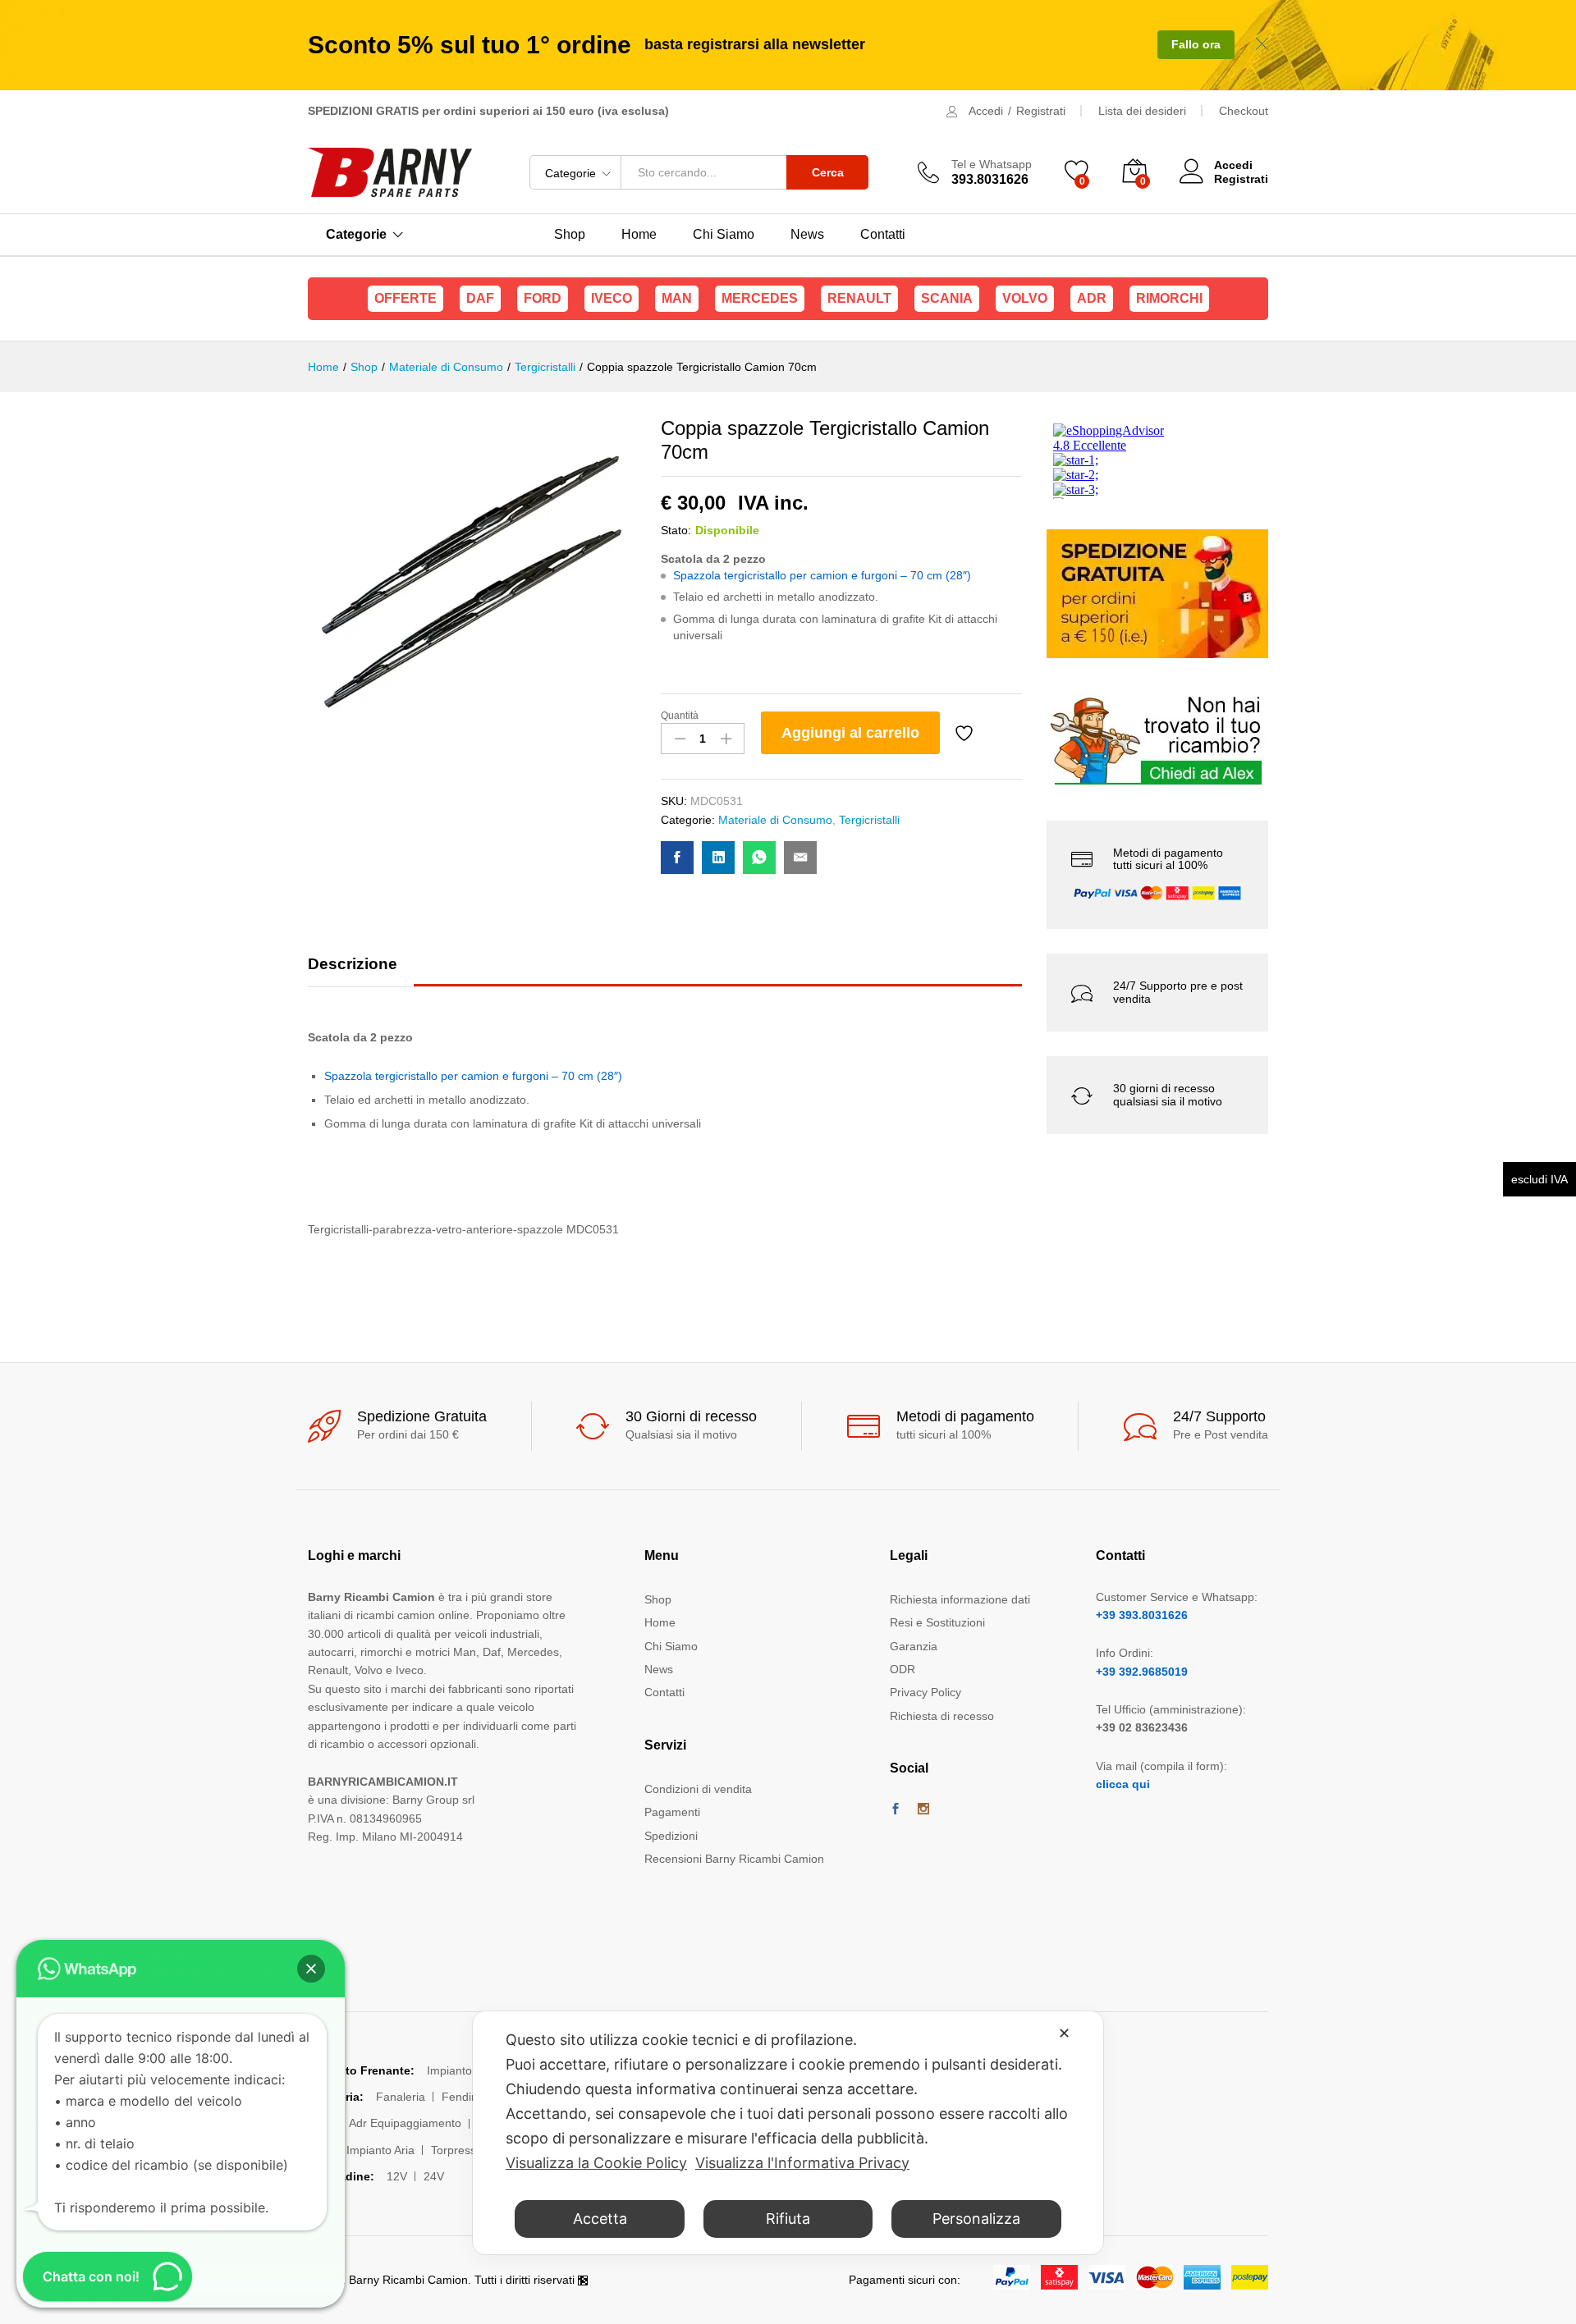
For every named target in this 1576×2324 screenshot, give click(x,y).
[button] (311, 1969)
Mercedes (760, 298)
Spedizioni (671, 1836)
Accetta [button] (600, 2219)
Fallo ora (1196, 44)
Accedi (986, 111)
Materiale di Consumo (775, 820)
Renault (859, 298)
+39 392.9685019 (1142, 1672)
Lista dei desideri (1142, 111)
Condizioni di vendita (698, 1789)
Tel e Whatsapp (992, 164)
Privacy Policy (925, 1692)
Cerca (828, 172)
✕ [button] (1064, 2033)
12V (397, 2176)
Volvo (1025, 298)
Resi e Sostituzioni (937, 1622)
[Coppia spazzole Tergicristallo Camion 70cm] (677, 858)
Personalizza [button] (976, 2219)
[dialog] (788, 2133)
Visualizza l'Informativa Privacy (802, 2163)
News (807, 235)
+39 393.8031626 (1142, 1615)
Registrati (1041, 111)
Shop (570, 235)
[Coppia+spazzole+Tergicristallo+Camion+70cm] (718, 858)
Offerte (405, 298)
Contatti (883, 235)
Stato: (676, 530)
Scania (947, 298)
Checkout (1244, 111)
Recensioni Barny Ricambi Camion (734, 1859)
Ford (543, 298)
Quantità (680, 716)
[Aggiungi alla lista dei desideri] (966, 733)
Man (677, 298)
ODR (903, 1669)
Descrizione (353, 964)
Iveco (612, 298)
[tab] (361, 971)
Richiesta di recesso (942, 1716)
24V (434, 2176)
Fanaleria (401, 2097)
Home (639, 235)
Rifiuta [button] (788, 2219)
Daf (480, 298)
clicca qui (1123, 1784)
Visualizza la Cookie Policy (596, 2163)
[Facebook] (896, 1809)
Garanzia (914, 1646)
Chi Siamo (724, 235)
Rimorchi (1169, 298)
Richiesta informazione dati (960, 1599)
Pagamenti (672, 1812)
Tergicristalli (869, 820)
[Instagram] (923, 1809)
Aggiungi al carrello (850, 733)
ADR (1092, 298)
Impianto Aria (380, 2150)
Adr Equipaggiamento (405, 2123)
